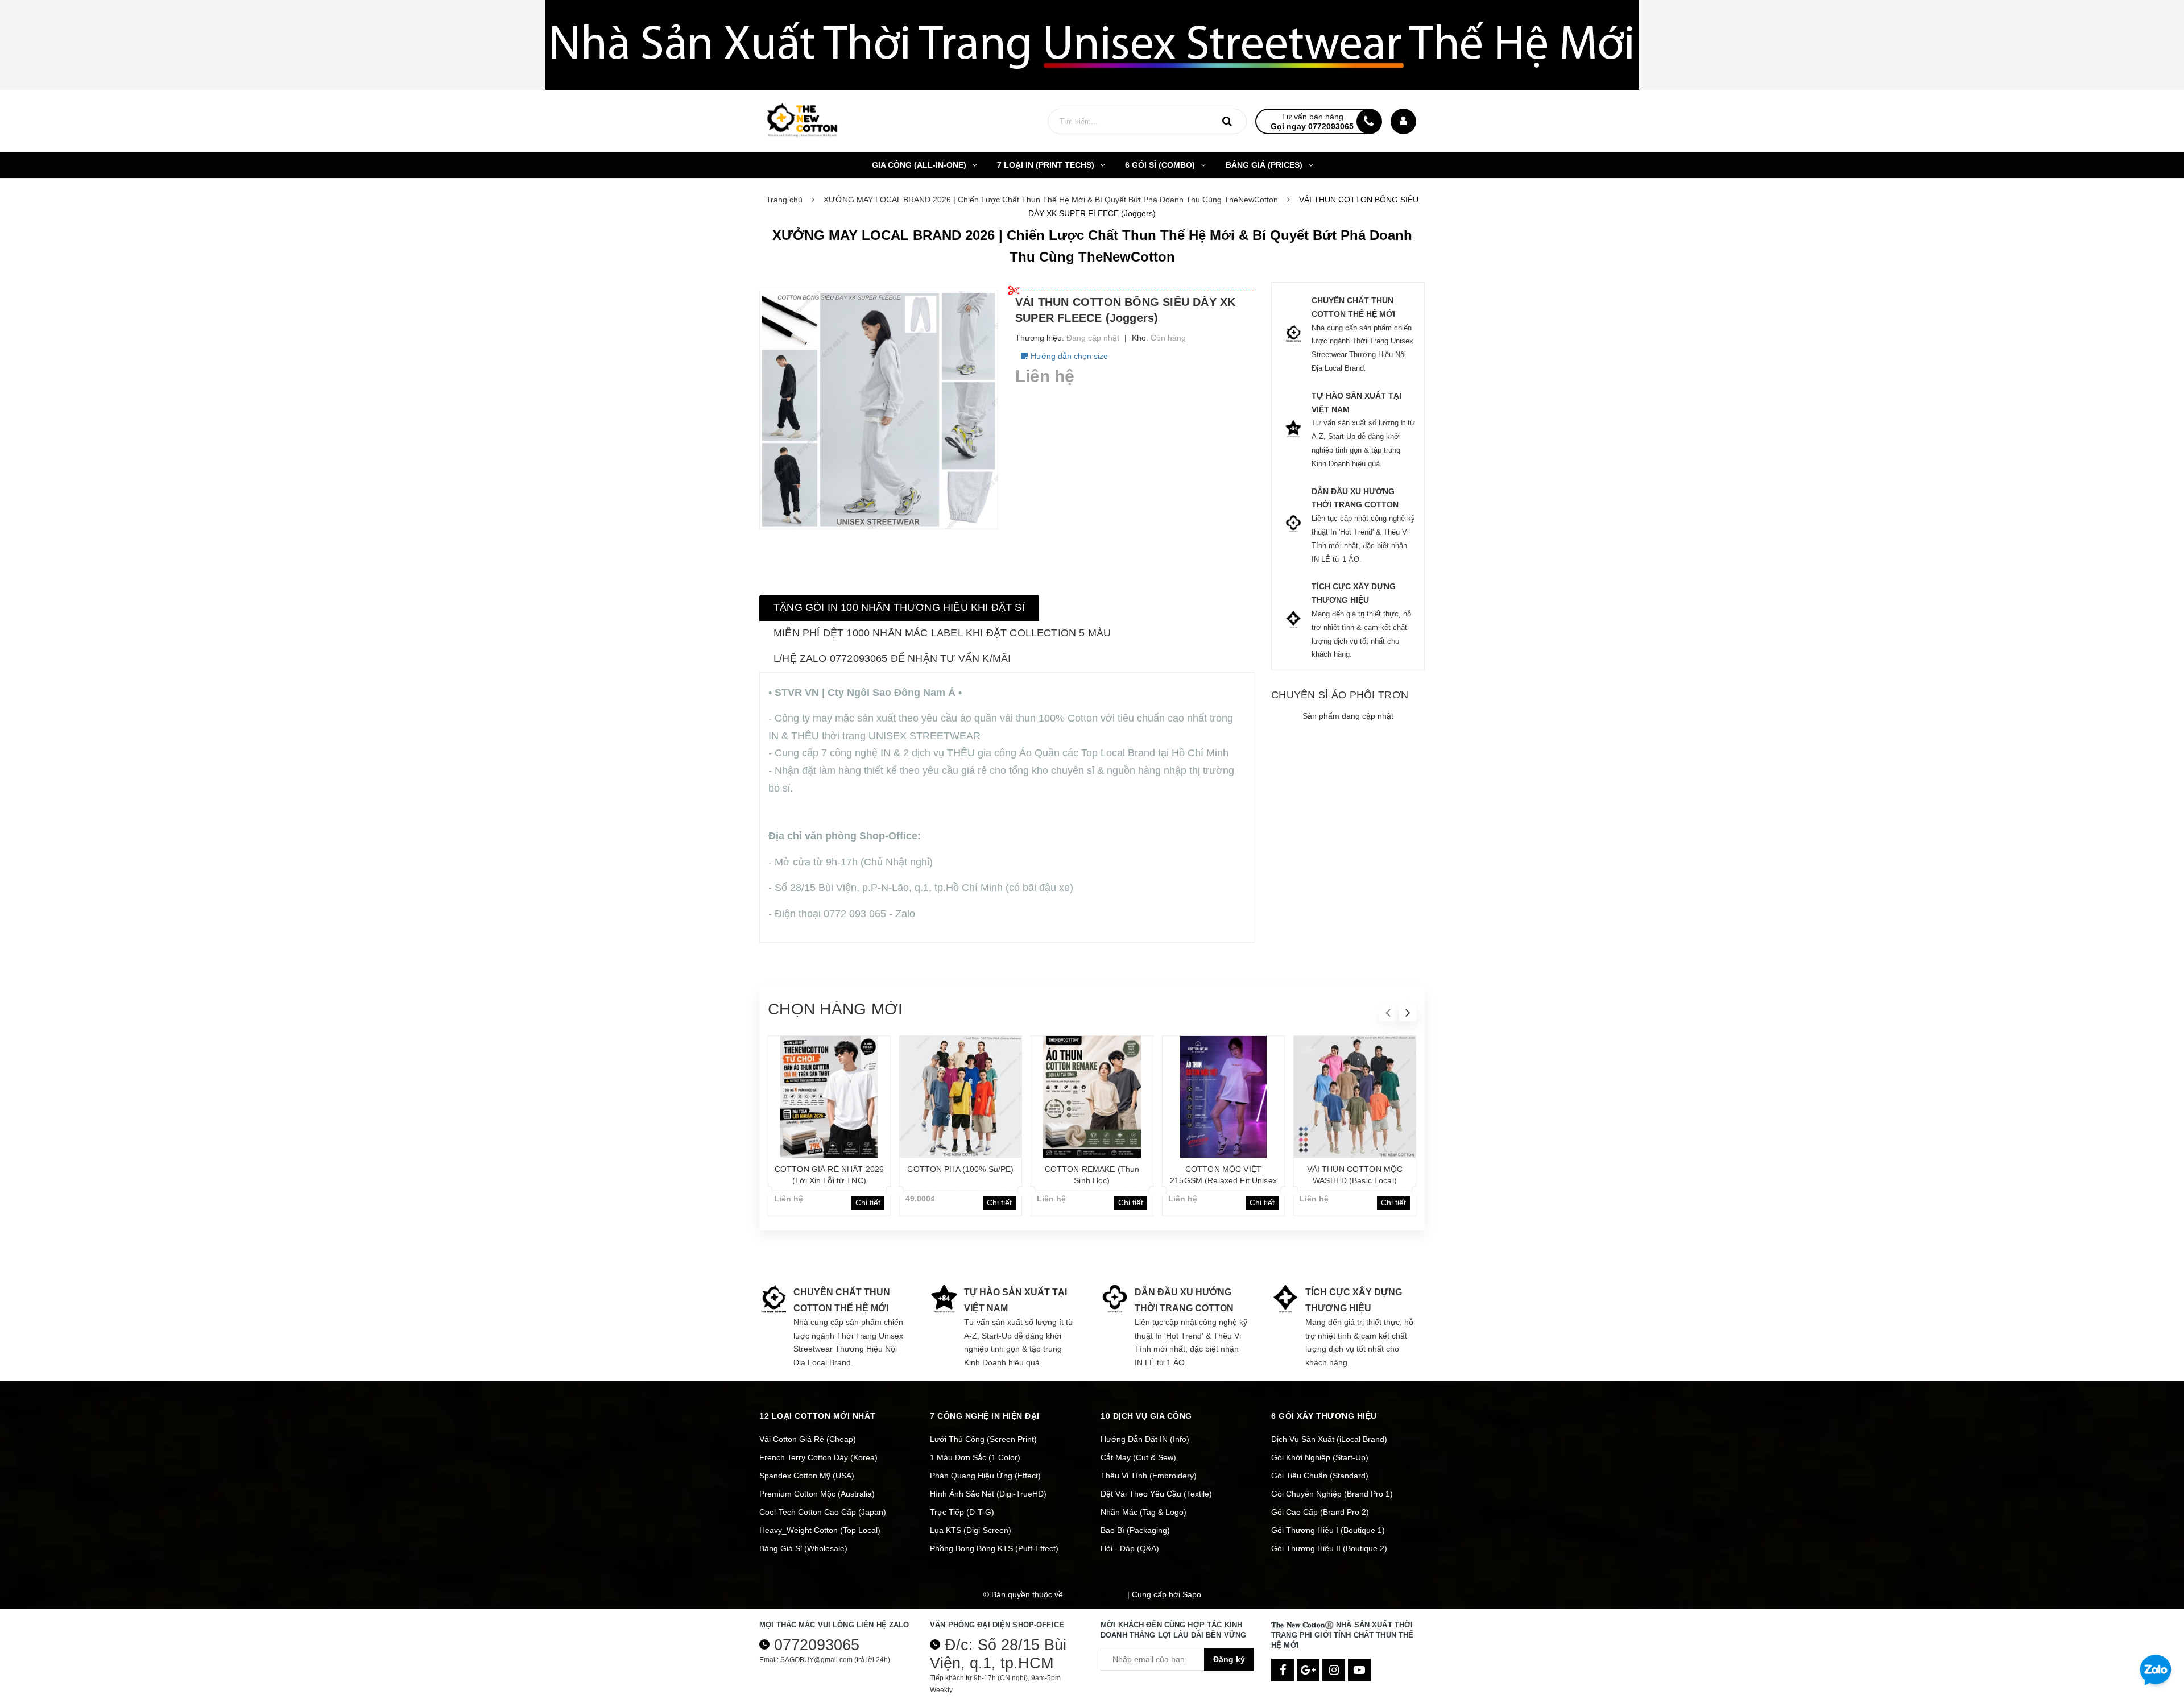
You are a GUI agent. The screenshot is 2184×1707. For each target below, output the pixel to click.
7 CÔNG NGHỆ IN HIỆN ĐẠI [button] (985, 1416)
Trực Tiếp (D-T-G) (962, 1512)
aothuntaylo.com (1095, 1594)
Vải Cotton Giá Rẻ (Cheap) (808, 1439)
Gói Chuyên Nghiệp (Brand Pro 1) (1332, 1494)
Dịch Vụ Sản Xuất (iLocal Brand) (1329, 1439)
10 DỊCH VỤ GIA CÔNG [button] (1146, 1416)
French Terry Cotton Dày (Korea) (818, 1457)
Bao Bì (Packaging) (1135, 1530)
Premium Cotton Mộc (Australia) (817, 1494)
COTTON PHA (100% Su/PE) (960, 1169)
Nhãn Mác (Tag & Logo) (1143, 1512)
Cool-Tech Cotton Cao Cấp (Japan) (823, 1512)
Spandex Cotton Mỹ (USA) (807, 1476)
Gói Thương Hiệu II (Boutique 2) (1329, 1548)
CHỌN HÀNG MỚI (835, 1009)
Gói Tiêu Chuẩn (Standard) (1320, 1476)
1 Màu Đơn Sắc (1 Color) (975, 1457)
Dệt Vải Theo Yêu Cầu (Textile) (1156, 1494)
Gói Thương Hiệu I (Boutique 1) (1328, 1530)
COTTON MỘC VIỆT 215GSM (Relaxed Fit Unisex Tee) (1223, 1180)
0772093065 (817, 1645)
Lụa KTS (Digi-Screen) (971, 1530)
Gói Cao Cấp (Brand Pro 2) (1320, 1512)
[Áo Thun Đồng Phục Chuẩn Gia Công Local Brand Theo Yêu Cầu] (1092, 45)
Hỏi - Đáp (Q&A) (1130, 1548)
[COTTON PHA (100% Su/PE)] (961, 1097)
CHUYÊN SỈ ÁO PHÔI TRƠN (1340, 695)
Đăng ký (1229, 1659)
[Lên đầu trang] (2156, 1630)
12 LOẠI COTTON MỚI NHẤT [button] (818, 1416)
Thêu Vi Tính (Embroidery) (1149, 1476)
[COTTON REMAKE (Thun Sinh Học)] (1092, 1097)
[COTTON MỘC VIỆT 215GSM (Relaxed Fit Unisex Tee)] (1223, 1097)
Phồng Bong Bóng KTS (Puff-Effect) (994, 1548)
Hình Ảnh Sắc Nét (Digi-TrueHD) (988, 1494)
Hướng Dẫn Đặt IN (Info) (1145, 1439)
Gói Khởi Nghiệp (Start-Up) (1320, 1457)
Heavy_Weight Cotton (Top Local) (820, 1530)
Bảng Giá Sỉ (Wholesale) (803, 1548)
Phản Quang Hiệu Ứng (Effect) (985, 1476)
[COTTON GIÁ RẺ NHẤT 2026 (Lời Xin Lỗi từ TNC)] (829, 1097)
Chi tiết (868, 1203)
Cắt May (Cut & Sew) (1138, 1457)
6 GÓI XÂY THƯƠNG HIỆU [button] (1324, 1416)
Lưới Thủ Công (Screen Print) (983, 1439)
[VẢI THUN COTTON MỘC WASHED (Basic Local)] (1355, 1097)
